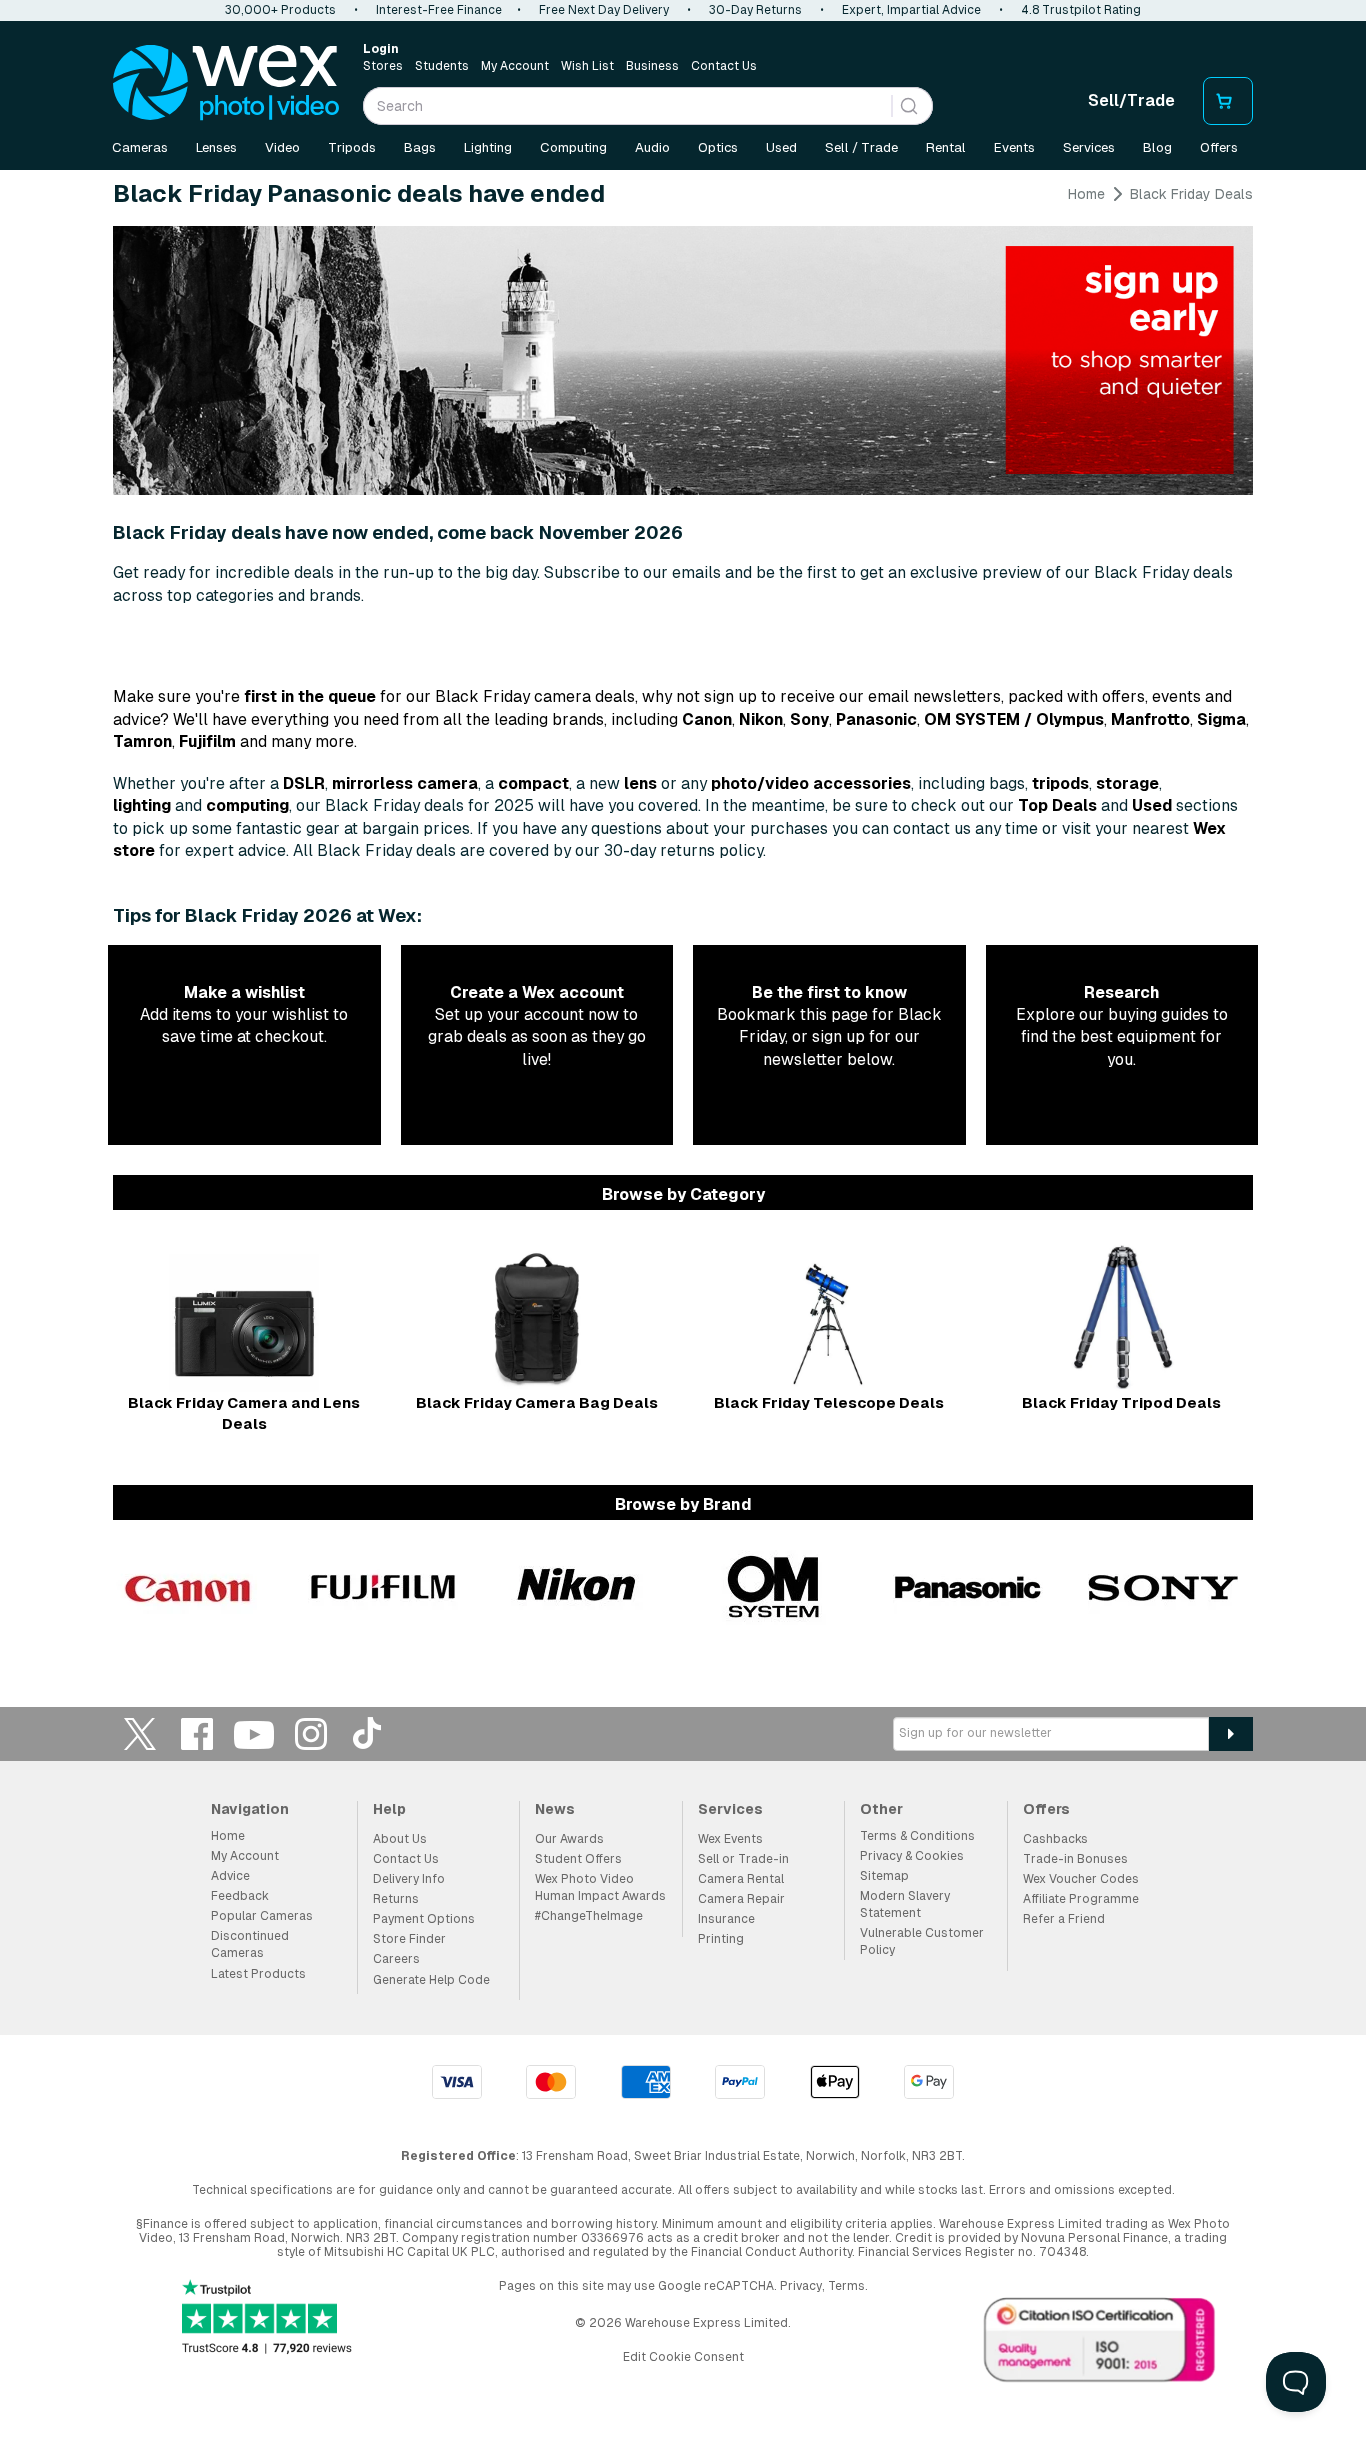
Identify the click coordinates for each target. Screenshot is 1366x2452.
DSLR (304, 783)
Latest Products (258, 1974)
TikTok (368, 1733)
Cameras (140, 147)
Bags (420, 147)
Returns (396, 1899)
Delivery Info (409, 1879)
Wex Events (730, 1839)
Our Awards (569, 1839)
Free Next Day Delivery (604, 10)
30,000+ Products (280, 10)
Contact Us (724, 66)
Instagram (311, 1733)
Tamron (142, 741)
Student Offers (578, 1859)
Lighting (488, 147)
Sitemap (884, 1876)
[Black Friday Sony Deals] (1163, 1587)
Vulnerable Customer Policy (922, 1941)
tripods (1060, 783)
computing (247, 805)
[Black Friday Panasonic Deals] (968, 1587)
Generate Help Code (431, 1980)
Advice (230, 1876)
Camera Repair (741, 1899)
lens (640, 783)
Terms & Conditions (917, 1836)
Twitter (140, 1733)
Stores (383, 66)
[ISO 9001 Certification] (1100, 2344)
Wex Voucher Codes (1081, 1879)
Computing (573, 147)
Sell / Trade (861, 147)
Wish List (587, 66)
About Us (400, 1839)
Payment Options (424, 1919)
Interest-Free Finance (439, 10)
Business (652, 66)
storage (1127, 783)
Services (1089, 147)
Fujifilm (207, 741)
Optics (718, 147)
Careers (396, 1959)
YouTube (254, 1733)
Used (781, 147)
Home (1086, 194)
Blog (1157, 147)
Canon (707, 719)
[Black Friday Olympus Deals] (773, 1587)
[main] (683, 912)
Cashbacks (1055, 1839)
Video (282, 147)
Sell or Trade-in (743, 1859)
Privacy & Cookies (912, 1856)
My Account (515, 66)
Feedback (240, 1896)
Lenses (216, 147)
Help (389, 1809)
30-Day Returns (755, 10)
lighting (142, 805)
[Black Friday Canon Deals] (188, 1587)
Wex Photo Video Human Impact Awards (600, 1887)
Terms (846, 2286)
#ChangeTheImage (589, 1916)
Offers (1219, 147)
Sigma (1221, 719)
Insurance (726, 1919)
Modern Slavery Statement (905, 1904)
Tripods (352, 147)
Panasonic (876, 719)
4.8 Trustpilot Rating (1081, 10)
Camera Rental (741, 1879)
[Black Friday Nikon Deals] (578, 1587)
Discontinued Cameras (250, 1944)
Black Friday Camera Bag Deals (537, 1402)
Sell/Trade (1131, 100)
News (555, 1809)
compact (533, 783)
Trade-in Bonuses (1075, 1859)
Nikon (761, 719)
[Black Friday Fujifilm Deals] (383, 1587)
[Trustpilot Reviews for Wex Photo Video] (267, 2318)
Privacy (801, 2286)
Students (442, 66)
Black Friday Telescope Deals (829, 1402)
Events (1014, 147)
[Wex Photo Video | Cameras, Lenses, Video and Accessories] (226, 83)
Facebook (197, 1733)
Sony (809, 719)
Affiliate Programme (1081, 1899)
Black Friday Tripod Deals (1121, 1402)
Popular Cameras (262, 1916)
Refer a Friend (1064, 1919)
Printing (721, 1939)
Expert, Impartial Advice (911, 10)
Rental (946, 147)
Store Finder (409, 1939)
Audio (652, 147)
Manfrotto (1150, 719)
